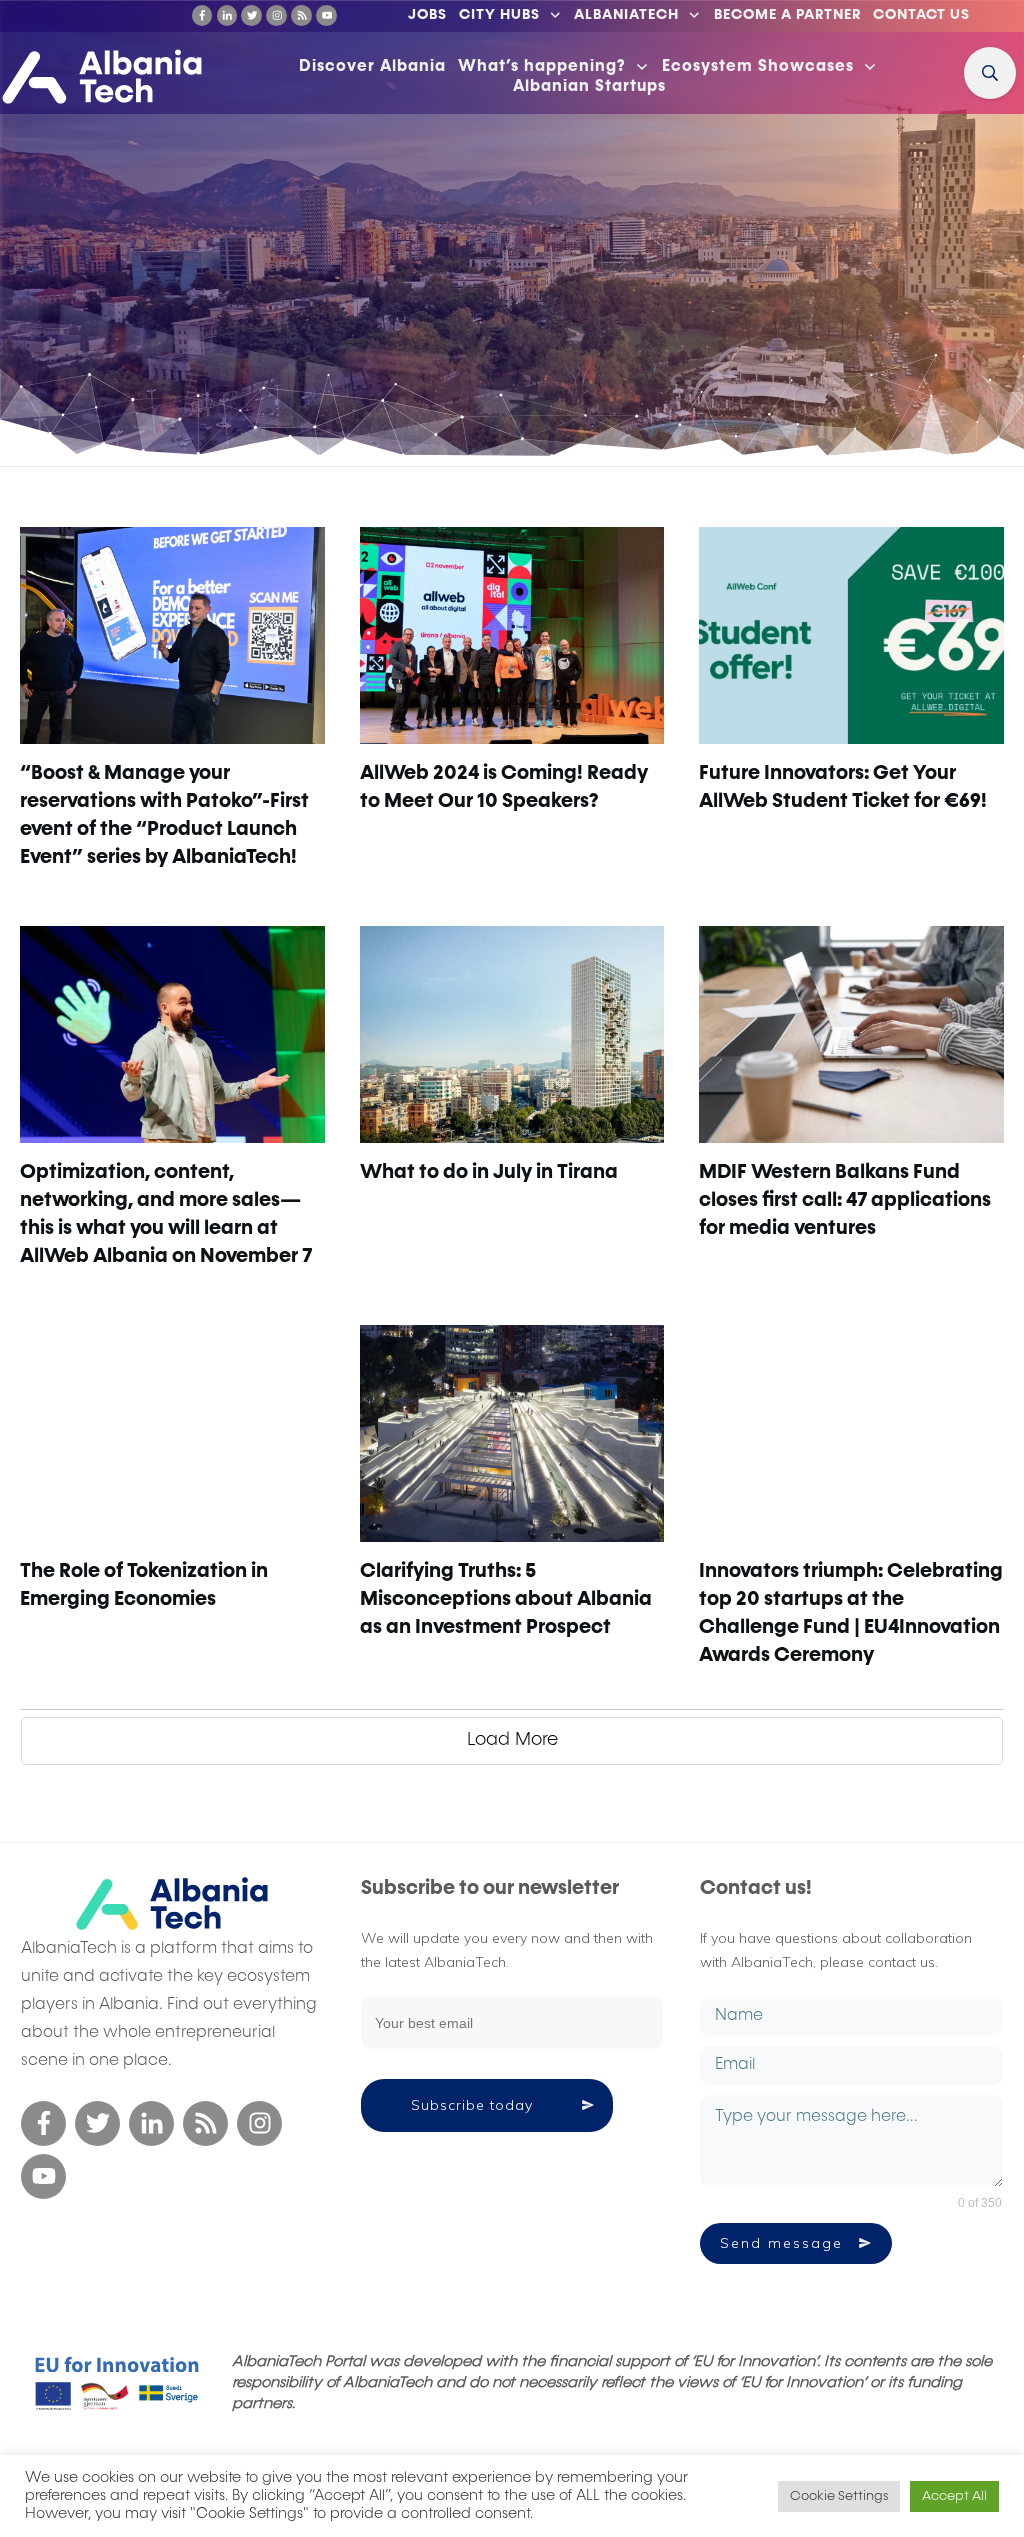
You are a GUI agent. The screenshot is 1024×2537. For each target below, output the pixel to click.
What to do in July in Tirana (489, 1172)
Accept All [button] (954, 2496)
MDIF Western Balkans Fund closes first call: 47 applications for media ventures (845, 1200)
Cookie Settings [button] (839, 2496)
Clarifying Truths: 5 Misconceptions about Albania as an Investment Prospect (506, 1599)
